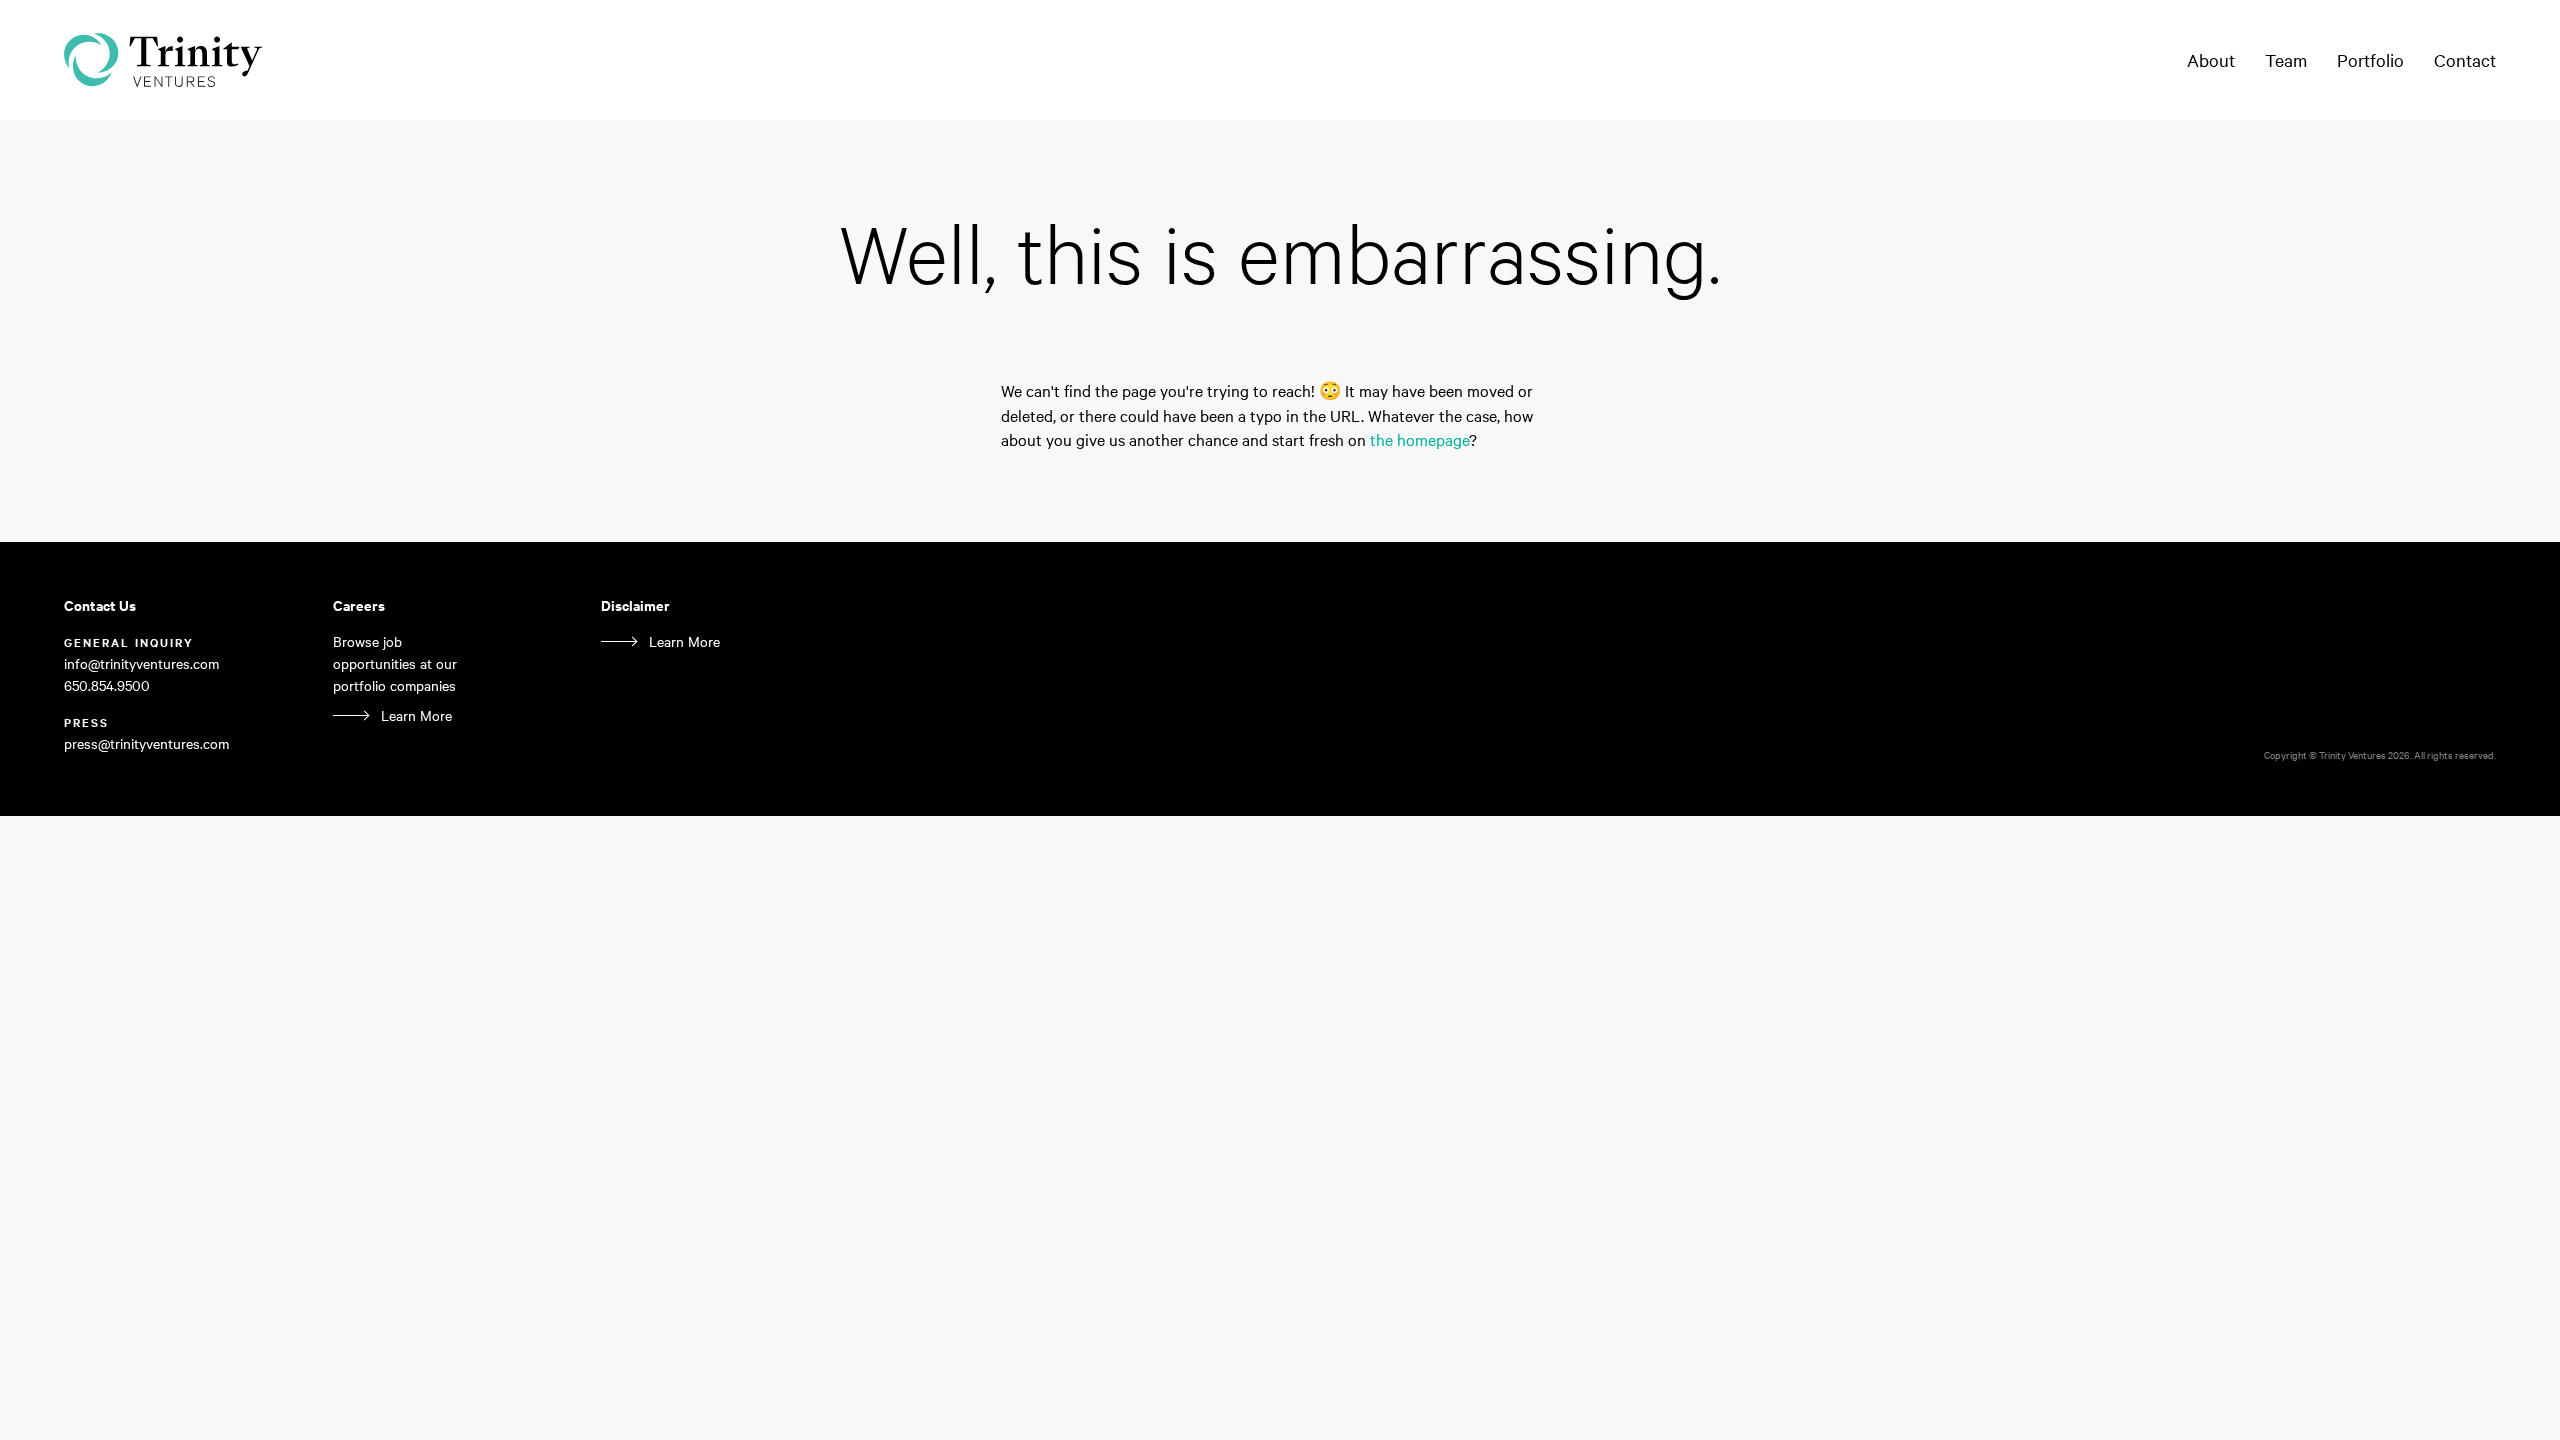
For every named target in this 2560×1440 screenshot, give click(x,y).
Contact (2465, 59)
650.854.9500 (107, 685)
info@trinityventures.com (141, 663)
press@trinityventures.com (146, 743)
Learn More (416, 715)
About (2211, 59)
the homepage (1419, 439)
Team (2286, 59)
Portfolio (2370, 59)
